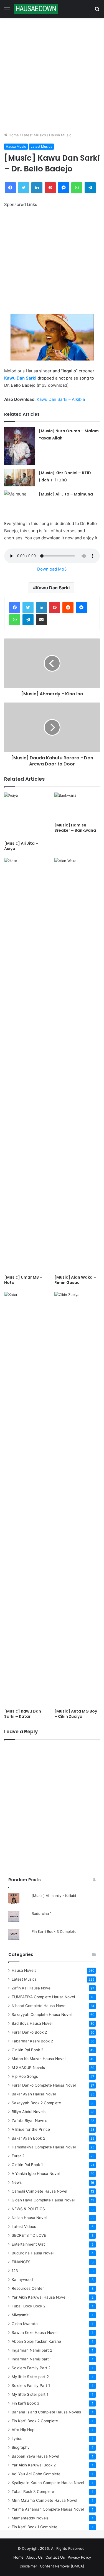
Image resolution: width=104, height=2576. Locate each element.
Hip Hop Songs (25, 2076)
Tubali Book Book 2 (29, 2306)
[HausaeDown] (36, 9)
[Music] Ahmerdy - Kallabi (54, 1896)
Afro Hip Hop (23, 2430)
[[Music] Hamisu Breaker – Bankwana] (77, 806)
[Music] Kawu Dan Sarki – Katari (23, 1714)
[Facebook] (10, 188)
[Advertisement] (52, 75)
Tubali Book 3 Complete (33, 2492)
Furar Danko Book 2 (29, 2032)
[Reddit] (68, 608)
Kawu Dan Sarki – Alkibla (61, 399)
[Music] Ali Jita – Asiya (21, 846)
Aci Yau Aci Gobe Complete (36, 2474)
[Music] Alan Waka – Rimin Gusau (75, 1280)
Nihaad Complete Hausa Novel (39, 2006)
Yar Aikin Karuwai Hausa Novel (39, 2297)
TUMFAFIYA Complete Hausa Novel (43, 1997)
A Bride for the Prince (31, 2129)
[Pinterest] (50, 188)
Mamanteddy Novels (30, 2518)
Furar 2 (18, 2156)
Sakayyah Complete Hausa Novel (42, 2015)
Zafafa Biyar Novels (29, 2121)
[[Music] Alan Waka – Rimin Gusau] (77, 1065)
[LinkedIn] (37, 188)
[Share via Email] (41, 620)
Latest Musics (34, 135)
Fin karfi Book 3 (26, 2403)
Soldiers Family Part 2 (31, 2368)
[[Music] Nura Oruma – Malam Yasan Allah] (19, 446)
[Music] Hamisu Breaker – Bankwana (75, 828)
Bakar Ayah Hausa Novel (34, 2094)
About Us (35, 2557)
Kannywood (22, 2280)
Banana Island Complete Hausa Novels (46, 2412)
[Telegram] (90, 188)
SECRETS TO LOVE (29, 2235)
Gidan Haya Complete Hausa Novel (43, 2200)
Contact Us (55, 2557)
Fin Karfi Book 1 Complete (35, 2527)
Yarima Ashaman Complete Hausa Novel (48, 2509)
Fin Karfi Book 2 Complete (35, 2421)
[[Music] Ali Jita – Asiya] (27, 815)
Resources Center (28, 2288)
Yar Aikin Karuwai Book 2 (34, 2465)
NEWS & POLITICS (28, 2209)
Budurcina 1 (42, 1914)
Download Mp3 (52, 569)
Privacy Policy (79, 2557)
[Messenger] (64, 188)
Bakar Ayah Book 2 (28, 2138)
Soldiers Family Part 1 (31, 2386)
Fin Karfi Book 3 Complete (54, 1931)
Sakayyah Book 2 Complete (36, 2103)
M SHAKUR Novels (28, 2068)
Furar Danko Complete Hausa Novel (44, 2085)
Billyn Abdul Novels (29, 2112)
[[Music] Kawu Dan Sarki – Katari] (27, 1499)
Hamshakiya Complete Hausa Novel (44, 2147)
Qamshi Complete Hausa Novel (39, 2191)
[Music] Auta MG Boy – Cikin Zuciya (76, 1714)
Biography (21, 2447)
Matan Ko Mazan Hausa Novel (39, 2059)
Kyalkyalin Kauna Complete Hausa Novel (48, 2483)
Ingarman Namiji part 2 (32, 2350)
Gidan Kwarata (25, 2324)
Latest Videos (24, 2227)
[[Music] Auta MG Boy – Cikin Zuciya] (77, 1499)
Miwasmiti (21, 2315)
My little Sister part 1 (30, 2394)
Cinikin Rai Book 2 (27, 2050)
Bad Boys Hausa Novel (32, 2023)
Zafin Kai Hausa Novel (31, 1988)
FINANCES (21, 2262)
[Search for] (97, 11)
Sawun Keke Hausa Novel (35, 2333)
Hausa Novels (24, 1970)
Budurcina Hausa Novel (33, 2253)
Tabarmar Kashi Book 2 (32, 2041)
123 (15, 2271)
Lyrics (17, 2439)
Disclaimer (28, 2566)
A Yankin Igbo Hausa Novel (36, 2174)
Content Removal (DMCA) (62, 2566)
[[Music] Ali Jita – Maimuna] (19, 499)
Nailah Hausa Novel (29, 2218)
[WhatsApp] (77, 188)
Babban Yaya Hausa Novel (35, 2456)
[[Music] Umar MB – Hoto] (27, 1065)
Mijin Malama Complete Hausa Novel (44, 2500)
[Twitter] (24, 188)
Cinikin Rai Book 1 (27, 2165)
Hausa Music (60, 135)
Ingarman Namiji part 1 (32, 2359)
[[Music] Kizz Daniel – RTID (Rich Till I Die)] (19, 478)
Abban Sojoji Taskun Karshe (36, 2341)
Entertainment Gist (28, 2244)
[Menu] (7, 11)
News (17, 2182)
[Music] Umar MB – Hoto (23, 1280)
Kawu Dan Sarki (20, 378)
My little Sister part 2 (30, 2377)
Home (13, 135)
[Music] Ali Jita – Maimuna (66, 494)
